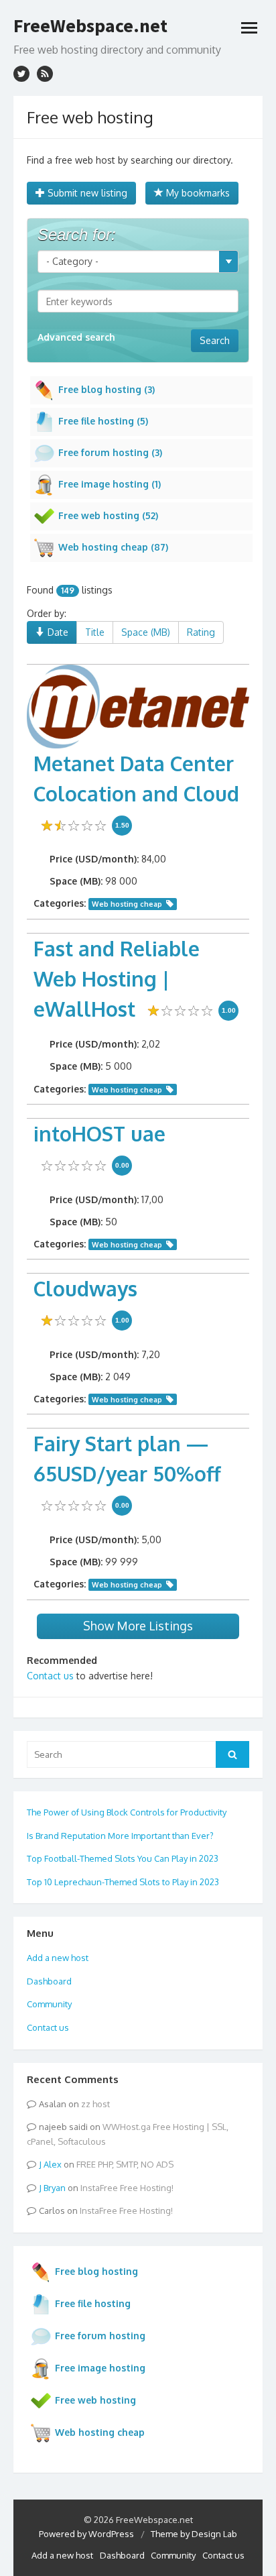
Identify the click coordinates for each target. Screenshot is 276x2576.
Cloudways (85, 1288)
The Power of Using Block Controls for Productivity (127, 1812)
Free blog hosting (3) (107, 389)
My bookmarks (197, 193)
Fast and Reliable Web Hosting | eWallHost (117, 978)
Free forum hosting (100, 2336)
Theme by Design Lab (194, 2534)
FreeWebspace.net (90, 25)
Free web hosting (95, 2400)
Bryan (55, 2188)
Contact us (50, 1676)
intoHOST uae (99, 1133)
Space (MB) (146, 632)
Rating (201, 632)
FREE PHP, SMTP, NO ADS (125, 2164)
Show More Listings (138, 1626)
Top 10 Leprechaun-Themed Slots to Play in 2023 (123, 1882)
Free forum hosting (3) (110, 452)
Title (95, 632)
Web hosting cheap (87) (113, 547)
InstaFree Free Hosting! (127, 2188)
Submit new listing (86, 193)
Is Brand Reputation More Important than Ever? (120, 1836)
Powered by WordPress (86, 2534)
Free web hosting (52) (108, 515)
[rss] (45, 74)
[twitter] (21, 74)
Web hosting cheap (127, 904)
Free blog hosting (96, 2271)
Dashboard (49, 1981)
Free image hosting (100, 2368)
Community (49, 2004)
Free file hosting (93, 2303)
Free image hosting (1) (110, 484)
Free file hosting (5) (103, 421)
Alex (53, 2164)
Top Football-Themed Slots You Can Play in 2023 (123, 1858)
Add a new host (58, 1958)
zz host (95, 2104)
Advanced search (76, 337)
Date (57, 632)
